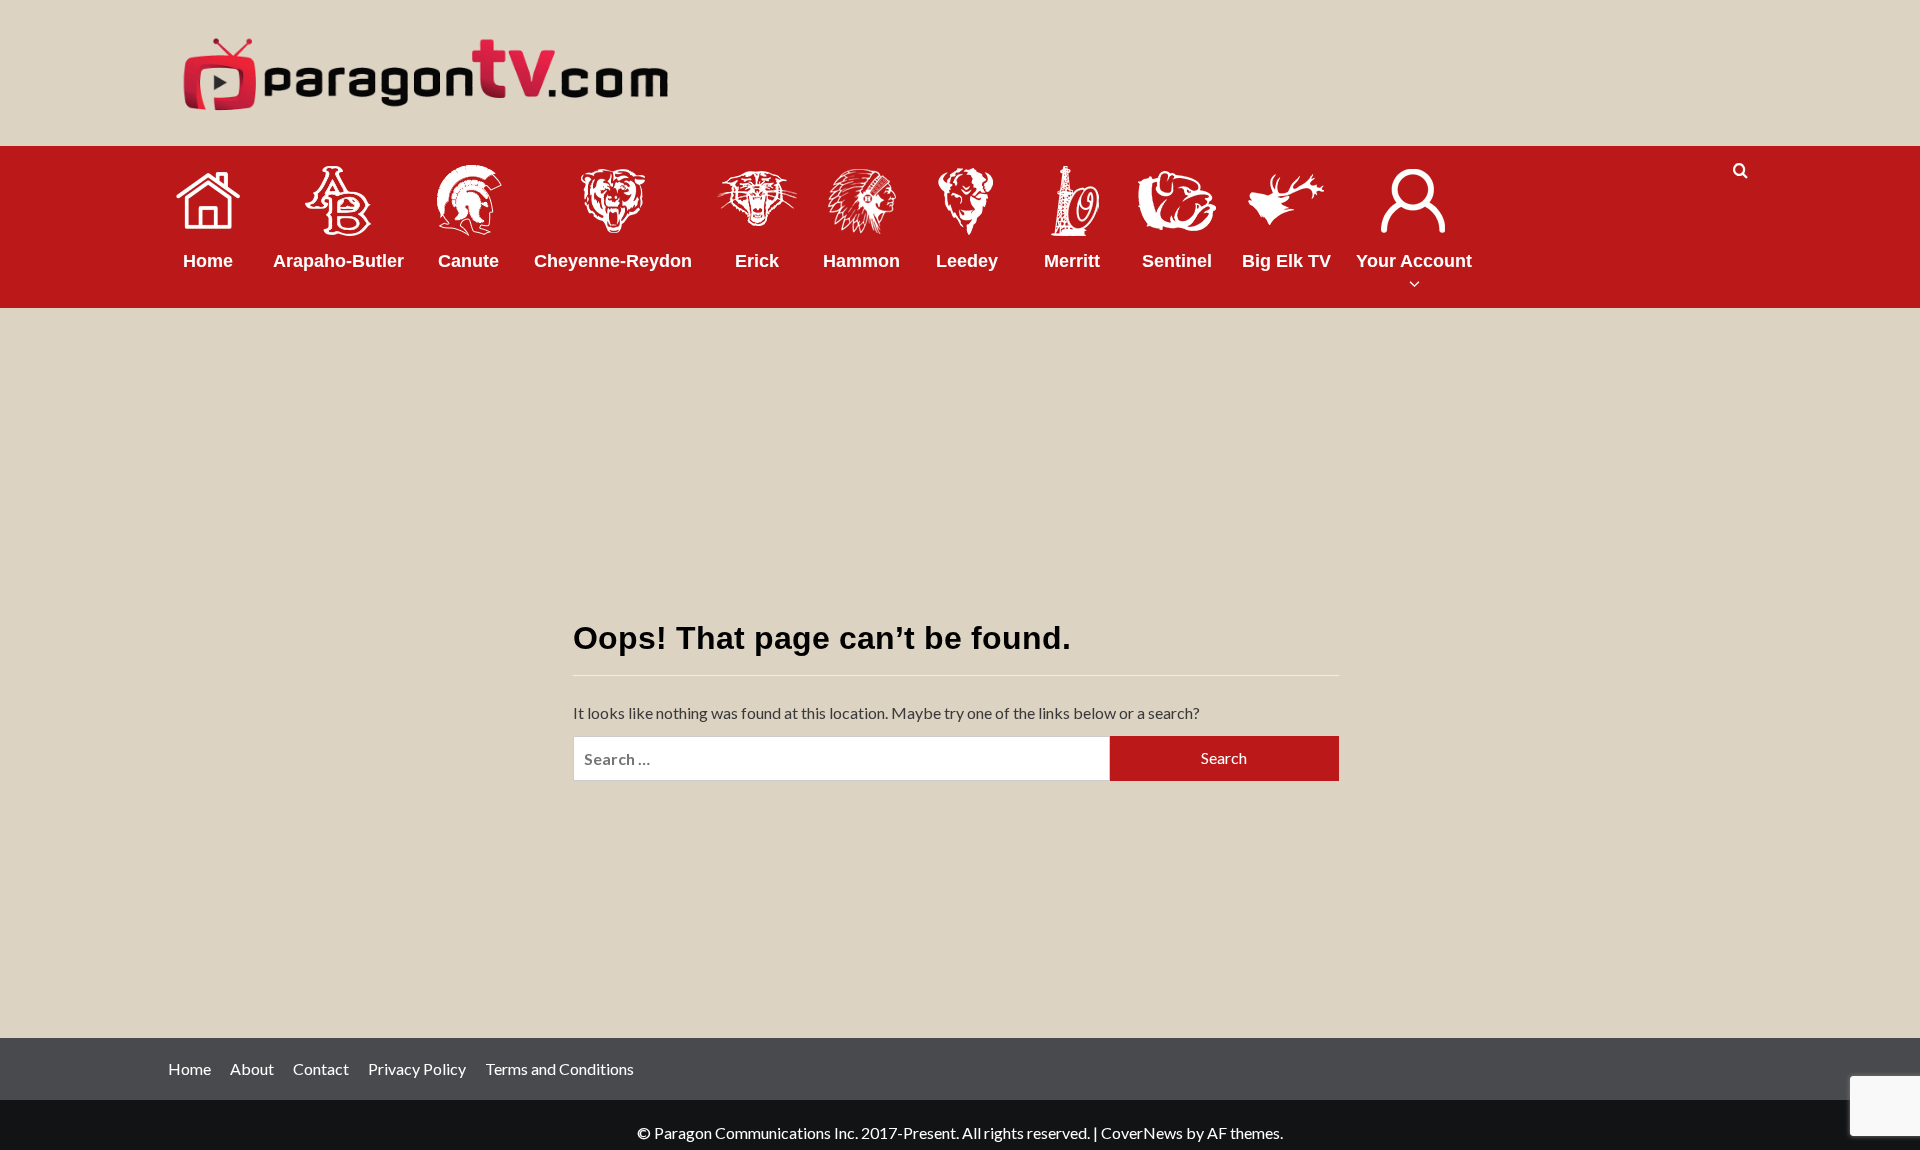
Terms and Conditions (559, 1068)
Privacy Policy (417, 1068)
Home (189, 1068)
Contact (321, 1068)
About (252, 1068)
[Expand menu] (1413, 283)
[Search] (1740, 171)
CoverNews (1142, 1132)
